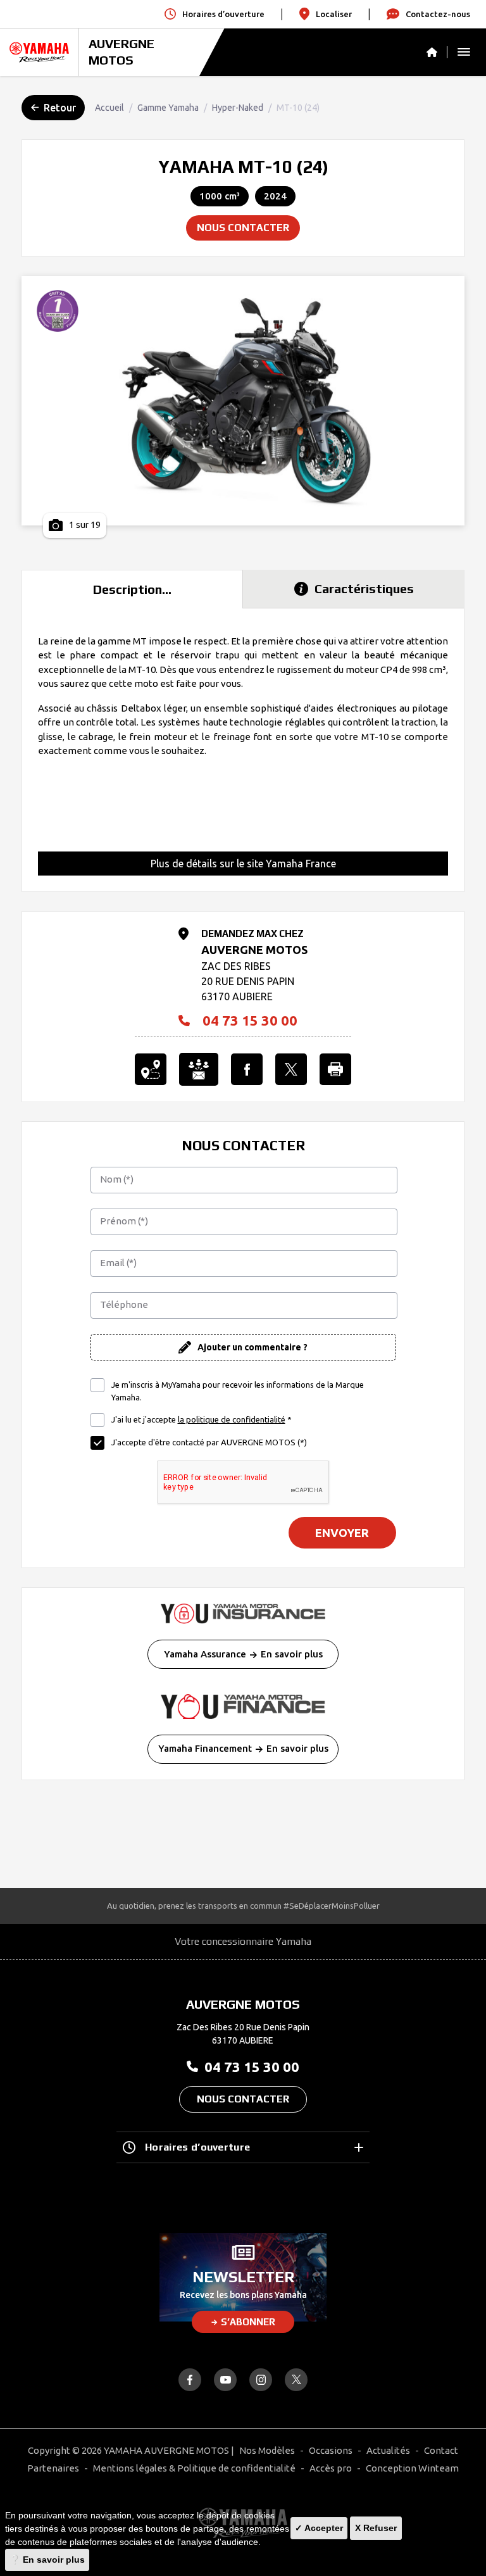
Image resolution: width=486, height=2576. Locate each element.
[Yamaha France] (39, 52)
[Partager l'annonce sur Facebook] (247, 1069)
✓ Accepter (319, 2528)
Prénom (124, 1221)
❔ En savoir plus (47, 2560)
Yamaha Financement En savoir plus (243, 1748)
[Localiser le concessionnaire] (151, 1069)
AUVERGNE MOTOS (121, 52)
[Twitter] (296, 2380)
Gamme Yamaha (168, 108)
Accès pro (331, 2468)
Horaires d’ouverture (197, 2147)
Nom (117, 1179)
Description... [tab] (132, 589)
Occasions (331, 2450)
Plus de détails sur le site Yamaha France (243, 864)
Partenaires (53, 2468)
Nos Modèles (267, 2450)
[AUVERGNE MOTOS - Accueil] (437, 52)
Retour (60, 108)
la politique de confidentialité (232, 1419)
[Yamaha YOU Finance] (243, 1706)
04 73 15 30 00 (250, 1021)
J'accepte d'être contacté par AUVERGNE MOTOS (209, 1442)
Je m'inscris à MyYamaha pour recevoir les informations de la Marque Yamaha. (238, 1391)
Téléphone (124, 1304)
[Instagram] (261, 2380)
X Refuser (376, 2528)
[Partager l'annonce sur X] (291, 1069)
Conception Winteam (412, 2468)
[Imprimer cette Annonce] (335, 1069)
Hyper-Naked (238, 108)
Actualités (388, 2450)
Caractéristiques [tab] (364, 588)
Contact (441, 2450)
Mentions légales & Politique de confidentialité (194, 2468)
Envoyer (342, 1533)
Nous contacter (243, 228)
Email (118, 1263)
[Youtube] (225, 2380)
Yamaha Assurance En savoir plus (243, 1654)
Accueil (109, 108)
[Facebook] (190, 2380)
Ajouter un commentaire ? (252, 1347)
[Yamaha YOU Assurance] (243, 1614)
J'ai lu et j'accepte (202, 1419)
